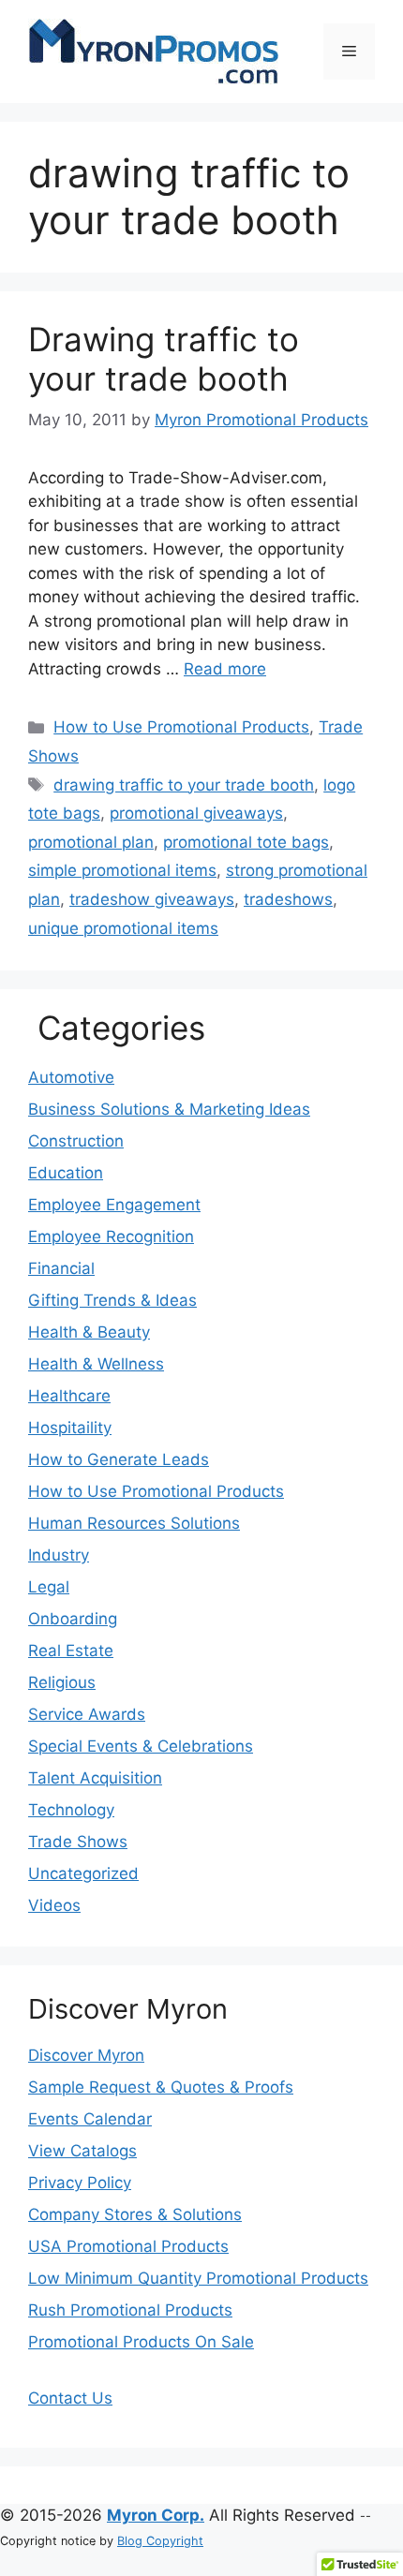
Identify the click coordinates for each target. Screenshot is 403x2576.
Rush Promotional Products (130, 2310)
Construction (76, 1141)
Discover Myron (86, 2055)
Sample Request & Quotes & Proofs (161, 2087)
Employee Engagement (114, 1205)
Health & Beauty (89, 1332)
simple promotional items (122, 870)
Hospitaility (70, 1428)
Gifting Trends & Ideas (112, 1300)
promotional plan (91, 842)
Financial (61, 1268)
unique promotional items (123, 928)
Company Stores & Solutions (135, 2214)
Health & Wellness (96, 1364)
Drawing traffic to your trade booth (164, 359)
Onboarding (73, 1619)
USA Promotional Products (128, 2246)
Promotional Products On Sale (141, 2342)
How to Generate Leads (119, 1459)
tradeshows (288, 899)
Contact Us (70, 2398)
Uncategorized (83, 1873)
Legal (49, 1587)
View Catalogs (82, 2151)
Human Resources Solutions (134, 1523)
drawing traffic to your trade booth (184, 785)
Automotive (71, 1077)
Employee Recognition (111, 1236)
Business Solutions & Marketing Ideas (169, 1109)
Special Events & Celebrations (141, 1746)
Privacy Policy (80, 2183)
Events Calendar (90, 2119)
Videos (54, 1905)
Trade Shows (78, 1842)
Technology (71, 1810)
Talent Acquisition (95, 1778)
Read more (225, 669)
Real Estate (71, 1651)
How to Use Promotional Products (181, 727)
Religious (62, 1682)
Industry (59, 1555)
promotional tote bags (246, 842)
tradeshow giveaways (152, 899)
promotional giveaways (196, 813)
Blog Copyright (160, 2541)
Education (66, 1173)
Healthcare (69, 1396)
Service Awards (87, 1714)
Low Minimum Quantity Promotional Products (198, 2278)
